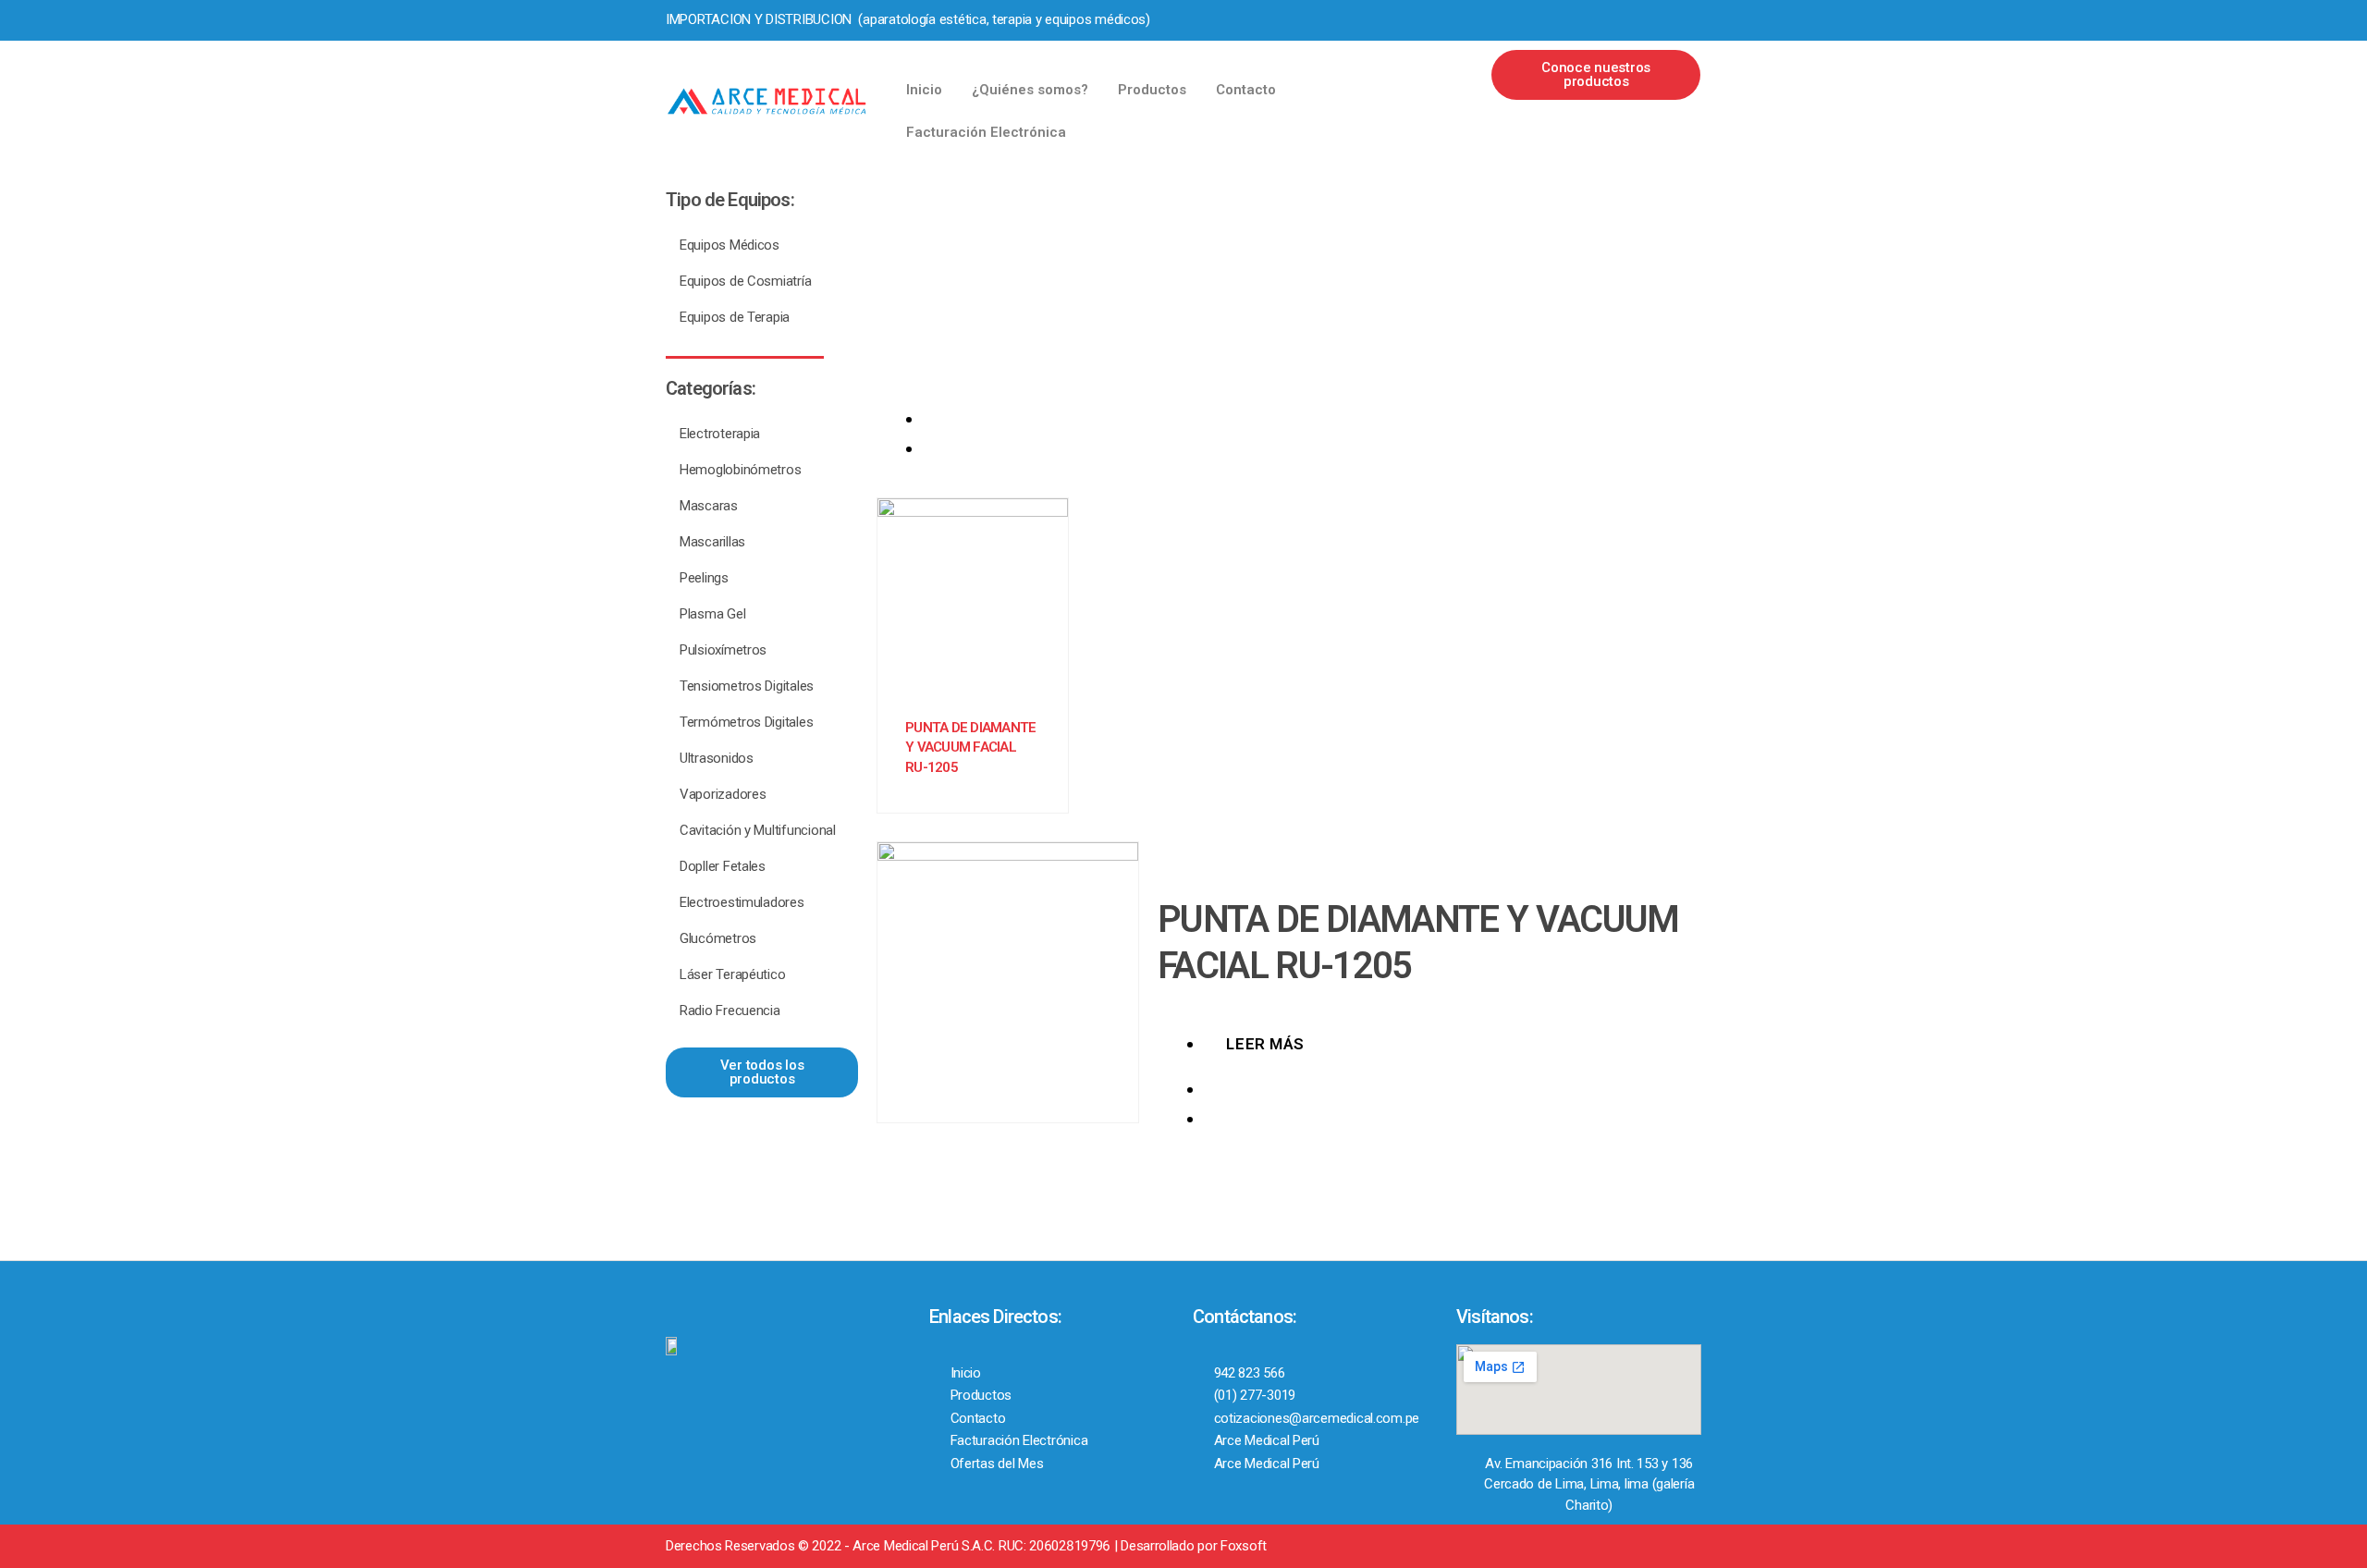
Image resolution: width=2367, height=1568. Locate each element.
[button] (1596, 75)
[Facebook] (1590, 19)
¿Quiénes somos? (1030, 90)
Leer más (1265, 1044)
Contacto (1246, 90)
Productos (1152, 90)
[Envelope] (1686, 19)
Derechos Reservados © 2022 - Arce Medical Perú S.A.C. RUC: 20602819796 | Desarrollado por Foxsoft (966, 1546)
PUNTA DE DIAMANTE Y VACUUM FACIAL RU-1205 (970, 747)
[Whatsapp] (1654, 19)
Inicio (924, 90)
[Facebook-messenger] (1623, 19)
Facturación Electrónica (986, 132)
